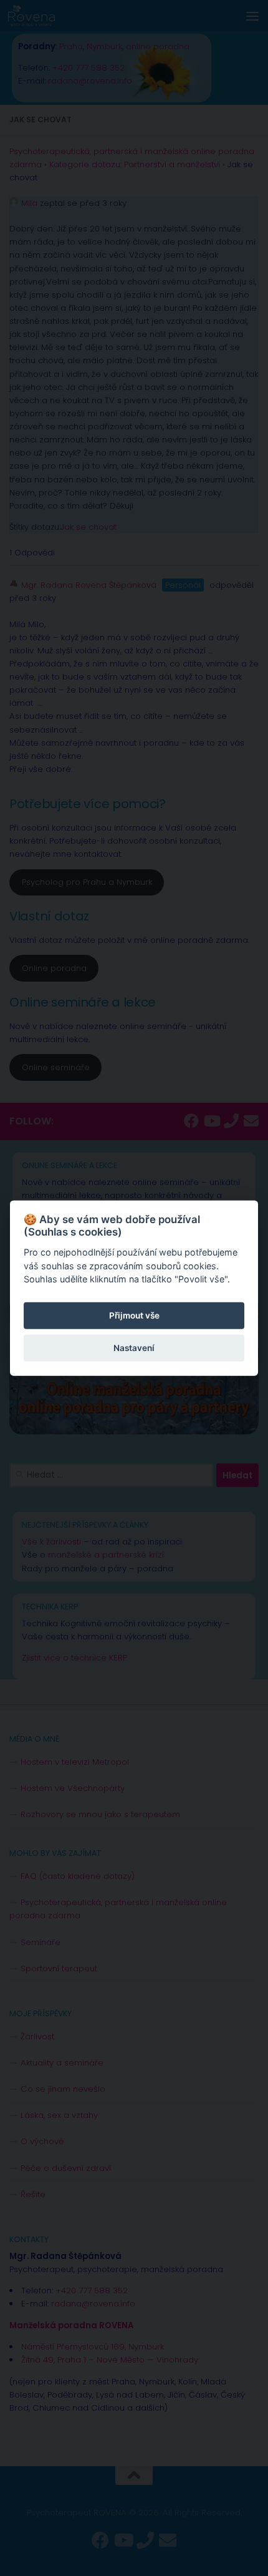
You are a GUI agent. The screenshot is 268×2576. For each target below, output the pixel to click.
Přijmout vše (134, 1315)
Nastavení (134, 1348)
